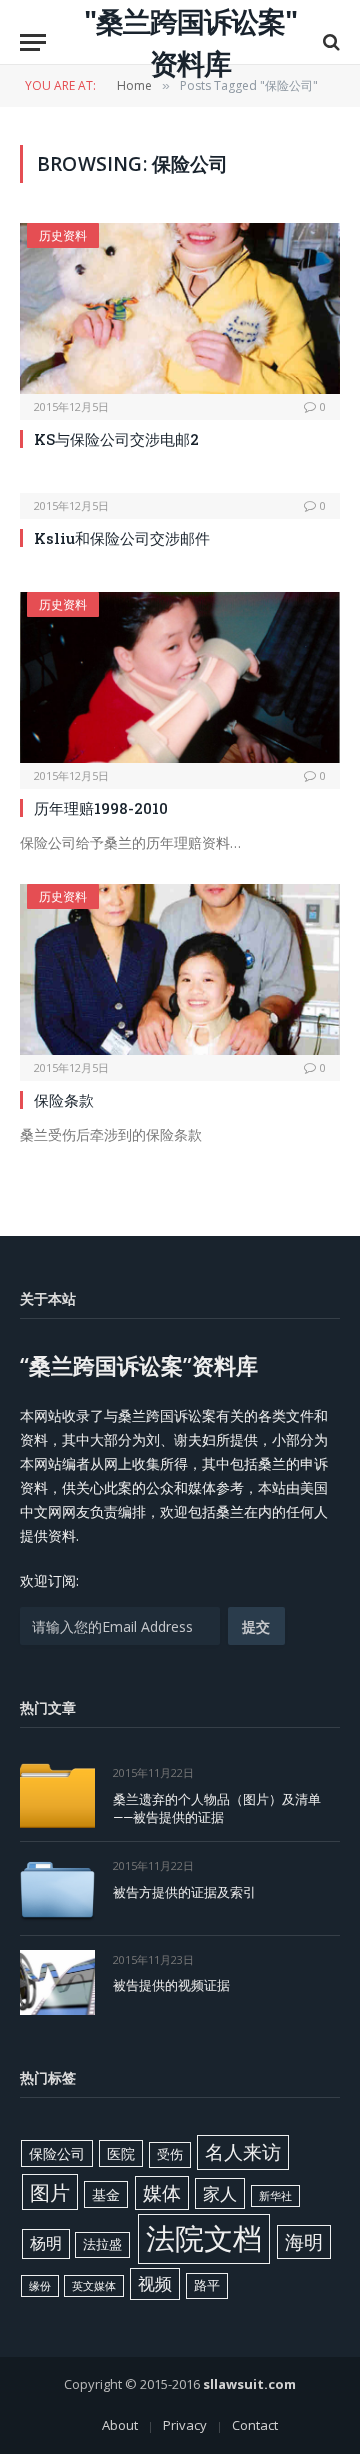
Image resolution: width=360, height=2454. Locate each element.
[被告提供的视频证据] (57, 1982)
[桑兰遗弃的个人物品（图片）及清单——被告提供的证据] (57, 1795)
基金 (106, 2194)
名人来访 (243, 2151)
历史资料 (63, 235)
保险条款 (64, 1100)
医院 (121, 2153)
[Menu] (33, 42)
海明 (304, 2241)
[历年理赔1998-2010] (180, 677)
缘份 (40, 2286)
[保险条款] (180, 969)
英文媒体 (94, 2286)
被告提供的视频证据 (171, 1985)
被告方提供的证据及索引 (184, 1892)
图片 (50, 2192)
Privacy (185, 2425)
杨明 (46, 2243)
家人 (220, 2193)
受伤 (170, 2154)
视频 (155, 2283)
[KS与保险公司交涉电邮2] (180, 308)
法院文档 (204, 2238)
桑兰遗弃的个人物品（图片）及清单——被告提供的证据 (217, 1808)
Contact (255, 2425)
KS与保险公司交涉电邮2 (116, 439)
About (120, 2425)
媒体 (162, 2193)
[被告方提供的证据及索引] (57, 1888)
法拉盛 (102, 2244)
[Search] (329, 42)
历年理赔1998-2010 (101, 808)
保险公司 (57, 2153)
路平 (207, 2285)
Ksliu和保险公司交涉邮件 (122, 538)
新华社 (275, 2196)
